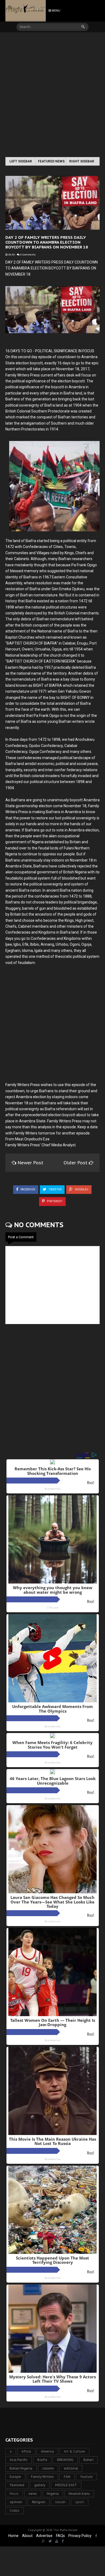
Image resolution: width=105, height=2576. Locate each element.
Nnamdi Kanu (79, 2494)
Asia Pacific (19, 2460)
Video (15, 2511)
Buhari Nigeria (21, 2468)
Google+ (81, 1189)
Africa (26, 2451)
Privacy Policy (80, 2536)
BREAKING (65, 2460)
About (27, 2536)
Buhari (88, 2460)
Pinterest (54, 1201)
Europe (15, 2477)
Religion (39, 2502)
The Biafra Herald (65, 2530)
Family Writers (42, 2477)
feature (86, 2477)
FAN (67, 2477)
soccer (60, 2502)
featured (17, 2485)
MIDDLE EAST (66, 2485)
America (47, 2451)
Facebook (27, 1189)
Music (14, 2494)
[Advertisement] (52, 95)
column (48, 2468)
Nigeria (53, 2494)
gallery (40, 2485)
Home (13, 2536)
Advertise (44, 2536)
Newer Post (30, 1163)
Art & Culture (74, 2451)
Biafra (42, 2460)
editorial (71, 2468)
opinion (16, 2502)
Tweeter (55, 1189)
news (33, 2494)
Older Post (76, 1163)
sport (80, 2502)
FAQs (60, 2536)
